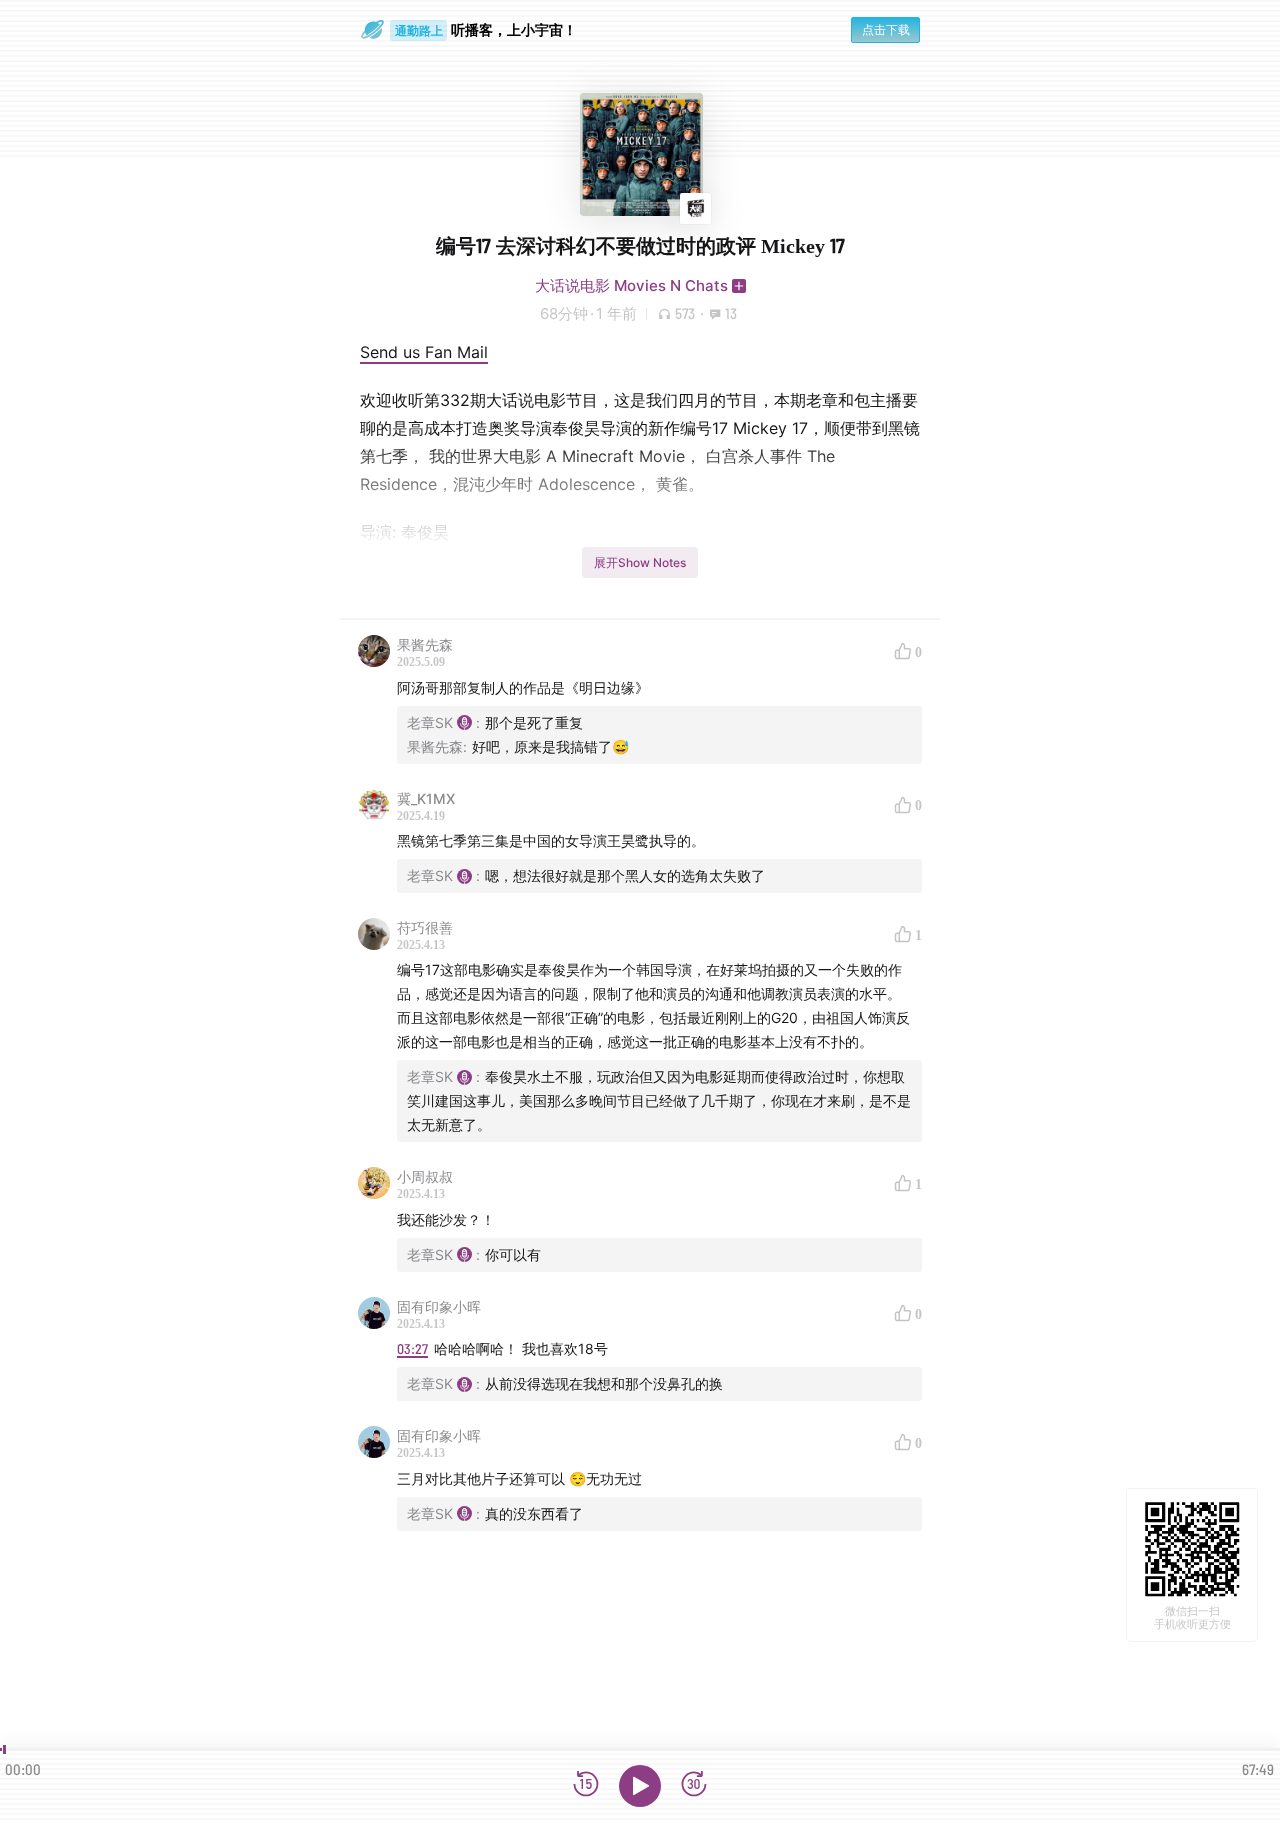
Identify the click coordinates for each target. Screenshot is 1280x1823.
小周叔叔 (425, 1176)
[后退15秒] (586, 1785)
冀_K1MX (426, 798)
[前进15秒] (694, 1785)
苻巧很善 (425, 927)
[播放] (640, 1786)
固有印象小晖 (439, 1306)
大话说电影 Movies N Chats (631, 285)
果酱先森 (425, 644)
